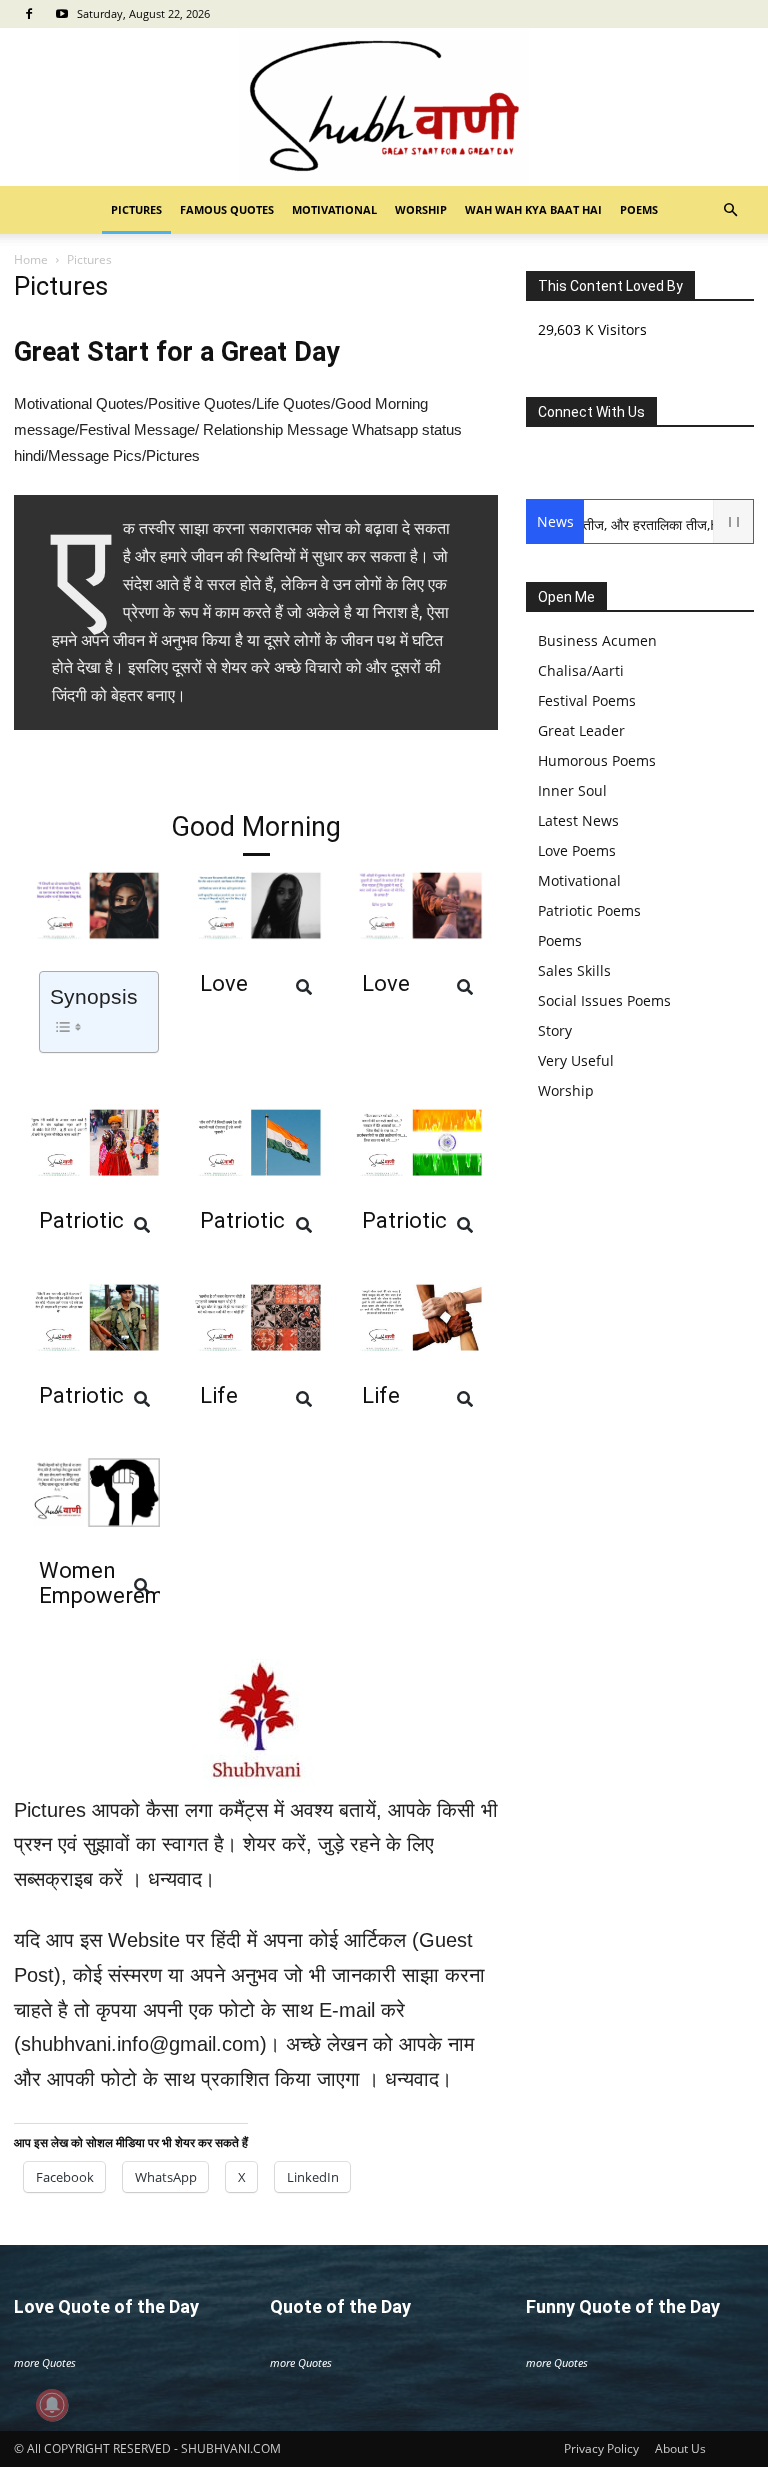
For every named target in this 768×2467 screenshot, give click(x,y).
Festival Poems (587, 700)
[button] (730, 210)
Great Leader (581, 730)
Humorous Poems (597, 760)
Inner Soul (572, 790)
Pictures (136, 209)
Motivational (334, 209)
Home (31, 259)
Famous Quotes (227, 209)
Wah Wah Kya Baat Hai (533, 209)
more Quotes (45, 2362)
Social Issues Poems (604, 1000)
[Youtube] (62, 14)
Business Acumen (597, 640)
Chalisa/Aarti (581, 670)
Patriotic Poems (589, 910)
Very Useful (576, 1060)
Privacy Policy (601, 2448)
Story (555, 1030)
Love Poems (577, 850)
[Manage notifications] (52, 2405)
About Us (680, 2448)
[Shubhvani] (384, 107)
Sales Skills (574, 970)
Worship (421, 209)
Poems (639, 209)
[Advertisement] (384, 404)
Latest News (578, 820)
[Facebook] (29, 14)
